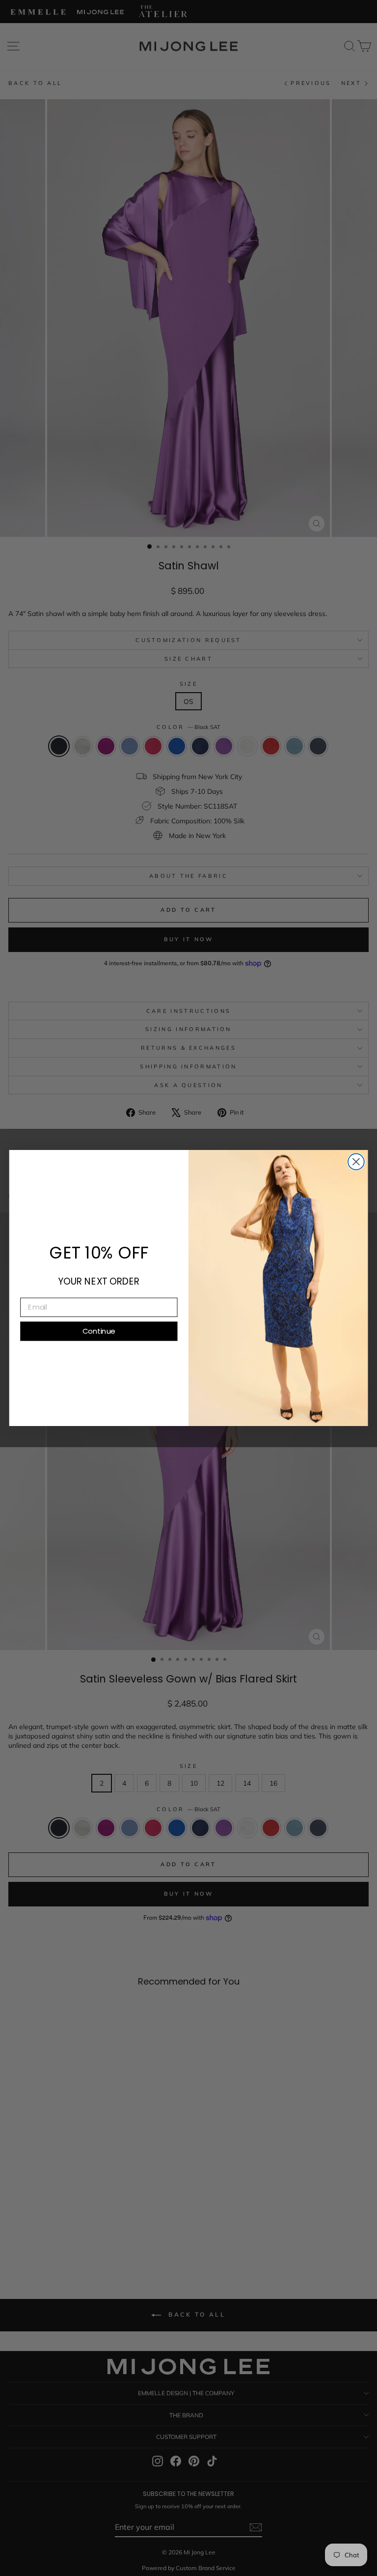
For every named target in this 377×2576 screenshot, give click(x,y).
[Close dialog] (356, 1162)
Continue (99, 1331)
